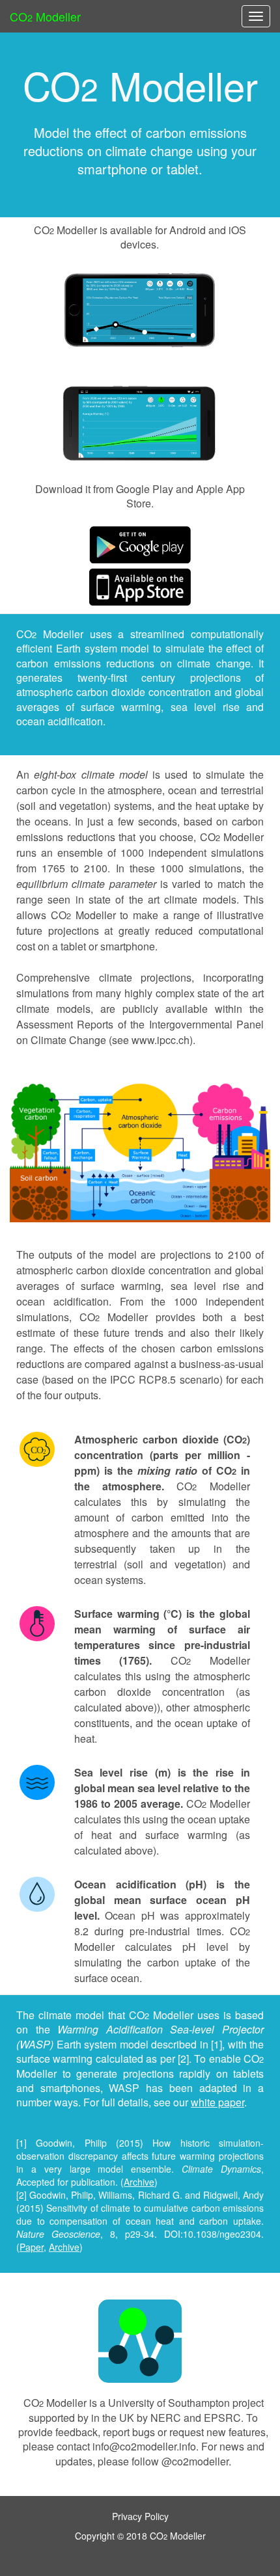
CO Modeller (45, 16)
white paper (217, 2102)
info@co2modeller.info (144, 2446)
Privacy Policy (140, 2516)
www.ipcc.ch (161, 1040)
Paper (32, 2247)
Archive (139, 2182)
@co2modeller (195, 2461)
